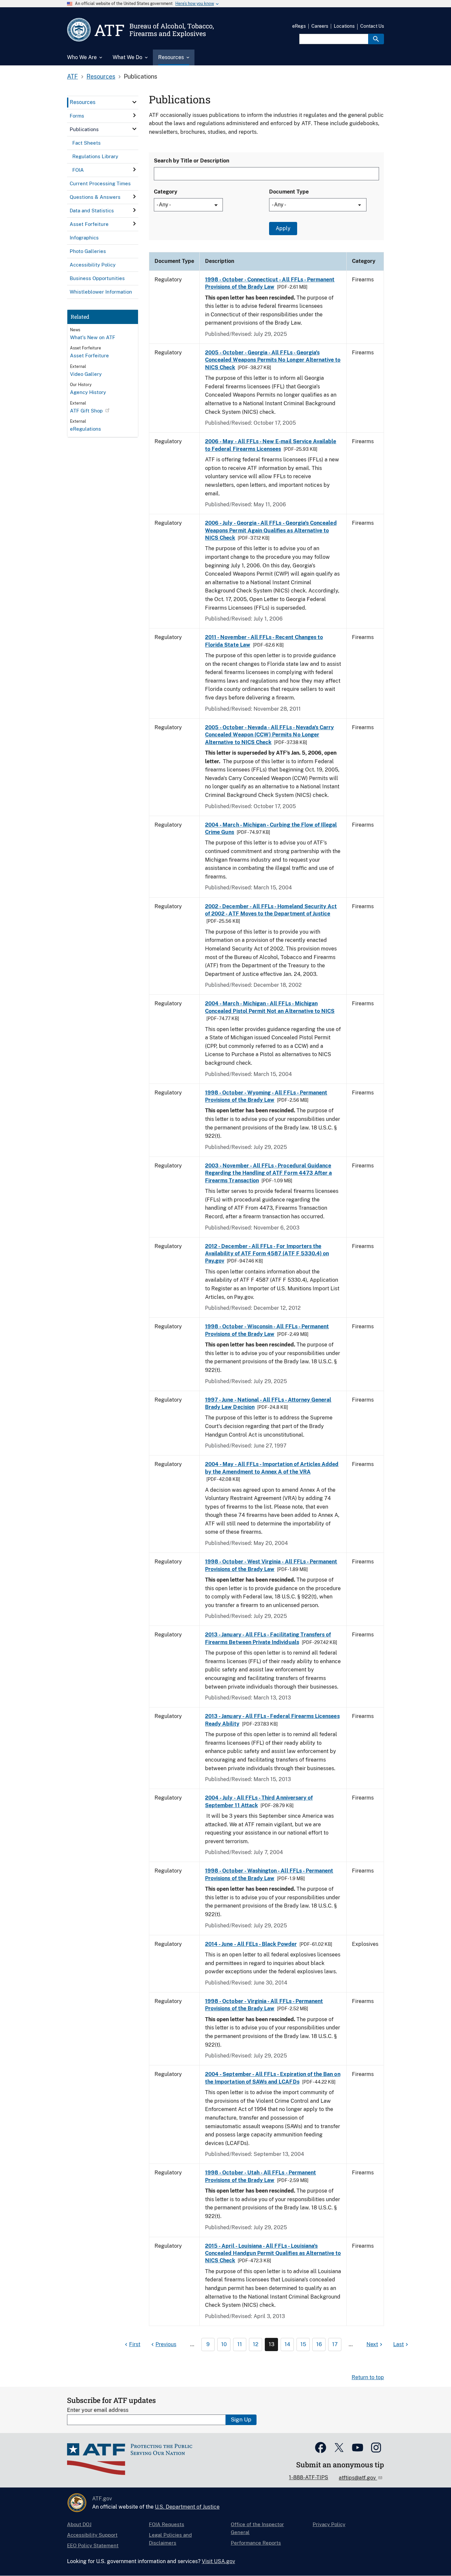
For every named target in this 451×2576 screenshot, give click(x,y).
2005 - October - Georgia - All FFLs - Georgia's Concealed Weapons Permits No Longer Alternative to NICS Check (273, 360)
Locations (344, 26)
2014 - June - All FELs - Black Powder (251, 1944)
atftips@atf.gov (358, 2478)
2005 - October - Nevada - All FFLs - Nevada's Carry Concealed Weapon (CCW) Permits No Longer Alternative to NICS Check (269, 735)
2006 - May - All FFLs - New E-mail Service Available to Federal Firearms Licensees (271, 445)
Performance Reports (256, 2543)
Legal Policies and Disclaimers (170, 2539)
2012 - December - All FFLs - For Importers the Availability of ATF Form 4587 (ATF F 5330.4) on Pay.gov (267, 1254)
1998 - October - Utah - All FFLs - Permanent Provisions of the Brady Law (260, 2176)
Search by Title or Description (191, 161)
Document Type (289, 192)
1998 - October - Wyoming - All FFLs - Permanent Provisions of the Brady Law (266, 1096)
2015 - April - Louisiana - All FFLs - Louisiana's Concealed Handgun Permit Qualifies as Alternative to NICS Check (273, 2253)
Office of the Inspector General (257, 2528)
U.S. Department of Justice (187, 2507)
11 (240, 2344)
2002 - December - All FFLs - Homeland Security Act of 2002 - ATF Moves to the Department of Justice (271, 910)
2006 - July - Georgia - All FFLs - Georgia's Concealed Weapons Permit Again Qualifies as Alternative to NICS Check (271, 530)
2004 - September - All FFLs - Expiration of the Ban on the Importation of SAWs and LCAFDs (273, 2078)
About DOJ (79, 2524)
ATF (72, 76)
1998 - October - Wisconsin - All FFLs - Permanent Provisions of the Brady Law (267, 1330)
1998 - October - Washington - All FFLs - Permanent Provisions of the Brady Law (269, 1874)
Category (166, 192)
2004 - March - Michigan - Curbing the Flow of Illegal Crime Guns (271, 828)
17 (335, 2344)
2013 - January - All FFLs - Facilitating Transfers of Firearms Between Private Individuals (268, 1638)
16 (319, 2344)
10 (224, 2344)
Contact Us (372, 26)
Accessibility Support (92, 2535)
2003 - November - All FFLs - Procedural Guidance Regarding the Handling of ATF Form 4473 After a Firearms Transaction (268, 1173)
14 (287, 2344)
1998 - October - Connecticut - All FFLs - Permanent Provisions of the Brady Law (270, 283)
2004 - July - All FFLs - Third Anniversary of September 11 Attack (259, 1801)
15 (303, 2344)
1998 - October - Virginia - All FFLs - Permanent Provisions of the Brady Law (264, 2005)
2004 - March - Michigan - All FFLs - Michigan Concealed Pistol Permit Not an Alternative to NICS (270, 1007)
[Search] (376, 39)
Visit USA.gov (218, 2561)
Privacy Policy (329, 2524)
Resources (101, 76)
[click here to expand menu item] (134, 102)
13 (272, 2344)
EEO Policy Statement (93, 2545)
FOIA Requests (167, 2524)
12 (256, 2344)
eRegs (299, 26)
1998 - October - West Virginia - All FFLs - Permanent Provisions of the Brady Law (271, 1565)
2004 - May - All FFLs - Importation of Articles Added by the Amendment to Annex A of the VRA (272, 1468)
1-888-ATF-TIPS (309, 2477)
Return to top (368, 2377)
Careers (320, 26)
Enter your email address (98, 2410)
